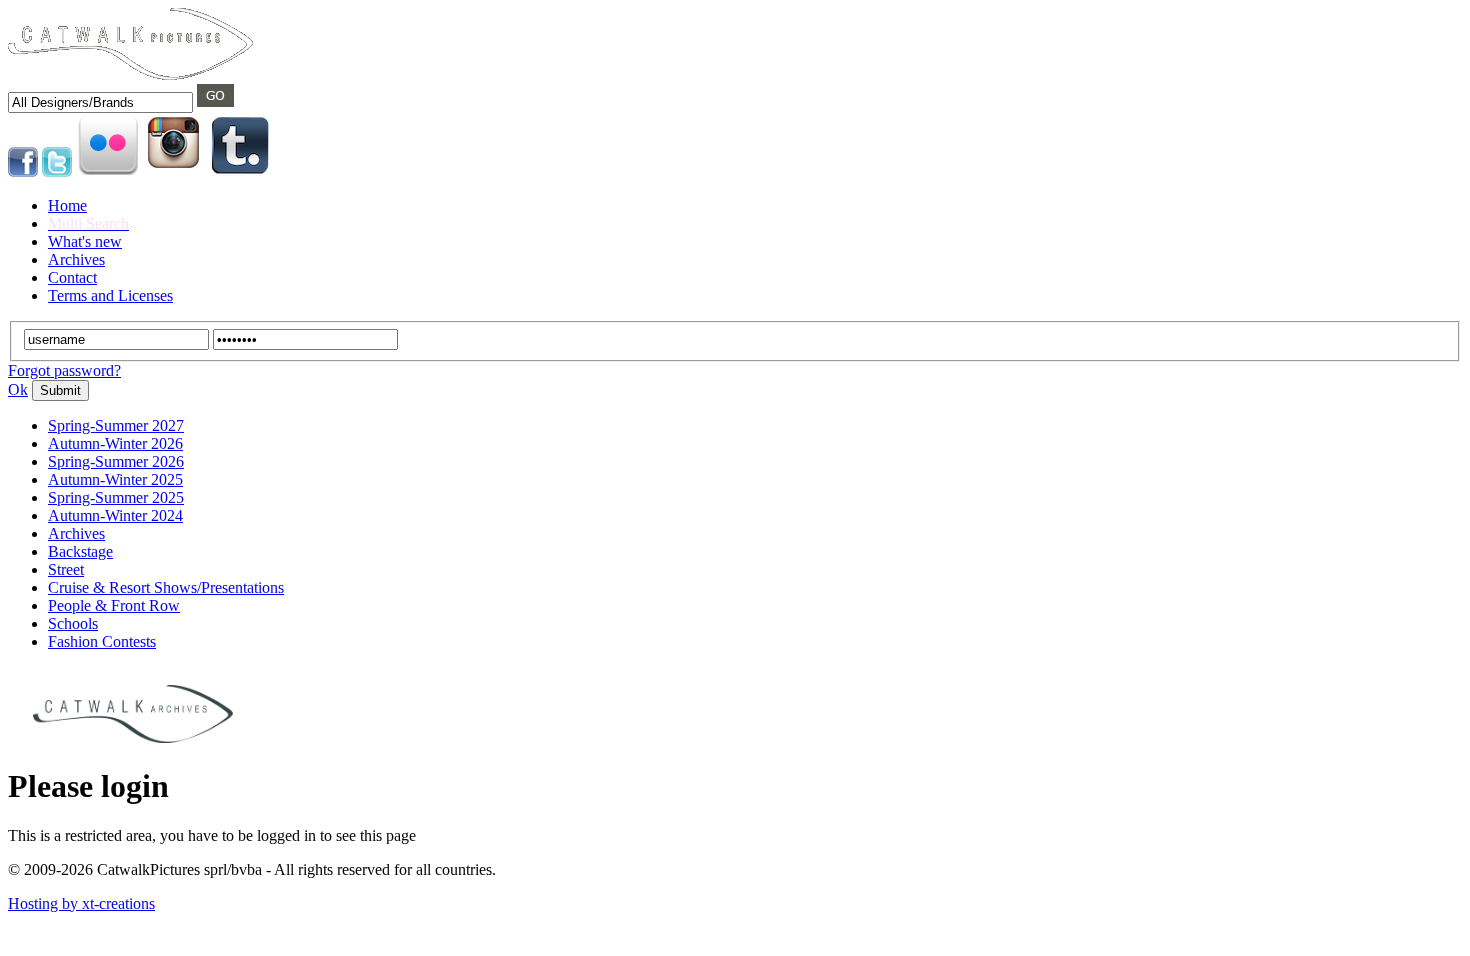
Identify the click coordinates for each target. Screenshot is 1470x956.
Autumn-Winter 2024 (115, 515)
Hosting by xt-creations (81, 903)
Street (66, 569)
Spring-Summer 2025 (116, 497)
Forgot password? (64, 370)
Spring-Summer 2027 (116, 425)
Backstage (80, 551)
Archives (76, 533)
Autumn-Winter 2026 (115, 443)
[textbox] (100, 102)
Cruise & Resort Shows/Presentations (166, 587)
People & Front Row (114, 605)
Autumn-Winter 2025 (115, 479)
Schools (73, 623)
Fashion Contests (102, 641)
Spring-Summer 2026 (116, 461)
